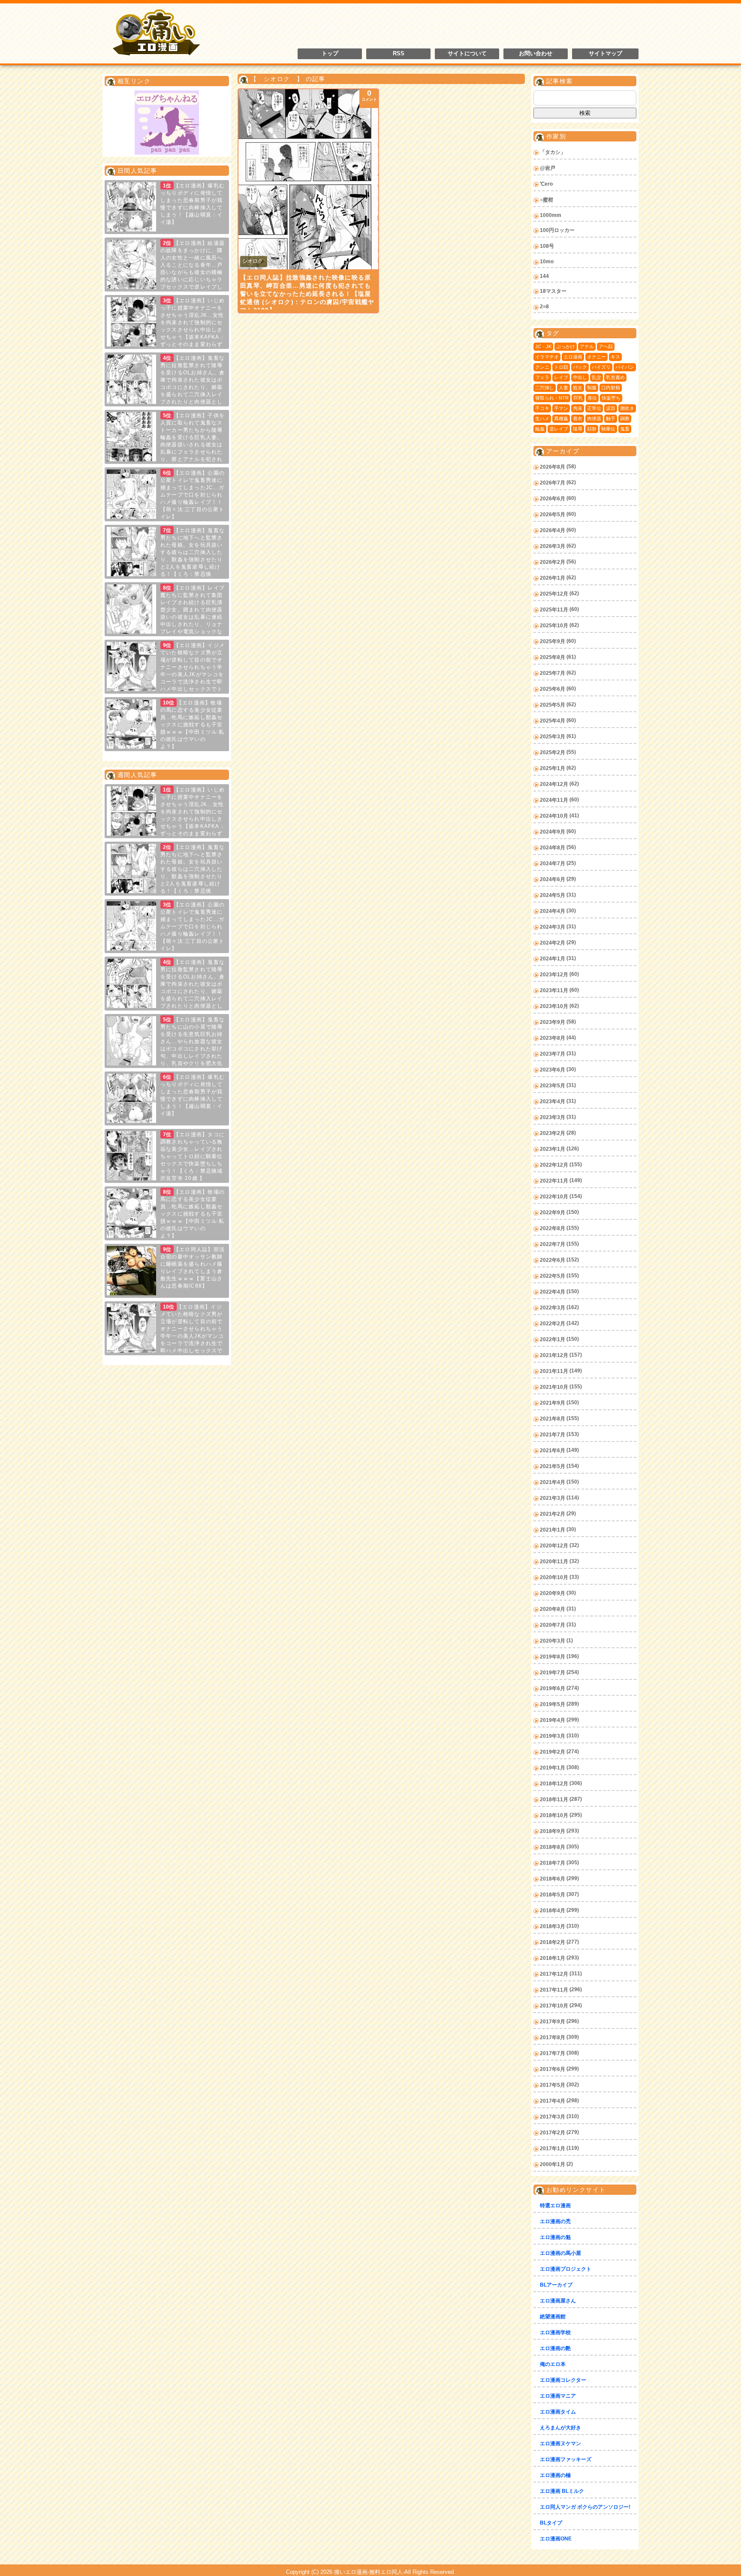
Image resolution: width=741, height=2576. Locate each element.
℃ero (546, 184)
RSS (399, 54)
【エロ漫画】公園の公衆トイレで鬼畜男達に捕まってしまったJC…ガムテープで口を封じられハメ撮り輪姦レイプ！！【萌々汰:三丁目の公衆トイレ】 (193, 495)
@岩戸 (548, 168)
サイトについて (467, 54)
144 (544, 276)
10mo (547, 262)
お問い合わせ (536, 54)
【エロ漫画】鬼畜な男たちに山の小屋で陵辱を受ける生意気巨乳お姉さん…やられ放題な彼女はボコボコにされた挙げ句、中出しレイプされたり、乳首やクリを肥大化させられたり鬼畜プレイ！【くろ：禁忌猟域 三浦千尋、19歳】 (166, 1049)
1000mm (551, 215)
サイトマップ (605, 54)
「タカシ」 (553, 152)
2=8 (544, 307)
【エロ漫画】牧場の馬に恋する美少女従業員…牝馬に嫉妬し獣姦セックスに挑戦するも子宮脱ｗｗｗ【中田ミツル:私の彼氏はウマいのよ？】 (193, 725)
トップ (330, 54)
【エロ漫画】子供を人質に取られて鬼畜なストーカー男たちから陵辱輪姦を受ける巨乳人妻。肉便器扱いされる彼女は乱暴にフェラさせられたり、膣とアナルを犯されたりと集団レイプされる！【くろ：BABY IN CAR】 (166, 445)
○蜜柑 (547, 200)
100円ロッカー (557, 230)
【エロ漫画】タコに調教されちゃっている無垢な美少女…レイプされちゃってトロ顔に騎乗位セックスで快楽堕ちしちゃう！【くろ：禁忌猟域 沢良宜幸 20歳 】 (193, 1156)
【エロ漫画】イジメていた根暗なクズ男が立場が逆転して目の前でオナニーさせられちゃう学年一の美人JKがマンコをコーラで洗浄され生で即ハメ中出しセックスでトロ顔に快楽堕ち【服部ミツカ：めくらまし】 (166, 1336)
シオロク (253, 261)
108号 (547, 246)
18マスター (553, 291)
